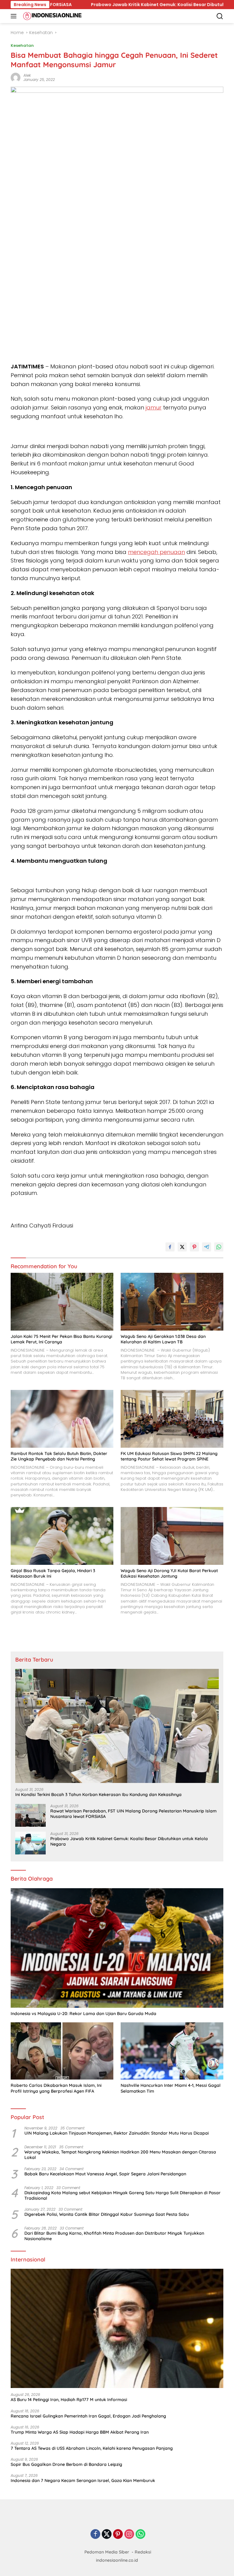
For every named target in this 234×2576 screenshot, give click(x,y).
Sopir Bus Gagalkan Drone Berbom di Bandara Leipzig (66, 2464)
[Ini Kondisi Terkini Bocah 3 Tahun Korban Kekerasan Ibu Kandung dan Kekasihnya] (117, 1726)
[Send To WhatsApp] (219, 1247)
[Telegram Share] (207, 1247)
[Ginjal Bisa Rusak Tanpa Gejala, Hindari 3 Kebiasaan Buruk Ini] (62, 1536)
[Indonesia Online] (52, 16)
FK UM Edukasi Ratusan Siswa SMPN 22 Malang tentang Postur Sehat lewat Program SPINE (169, 1456)
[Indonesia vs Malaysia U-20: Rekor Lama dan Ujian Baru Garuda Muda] (117, 1948)
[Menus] (15, 16)
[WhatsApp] (140, 2534)
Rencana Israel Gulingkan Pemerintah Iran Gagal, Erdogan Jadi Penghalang (88, 2416)
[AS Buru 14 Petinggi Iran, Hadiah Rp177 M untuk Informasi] (117, 2329)
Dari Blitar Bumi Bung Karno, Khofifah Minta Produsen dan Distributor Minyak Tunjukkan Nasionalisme (114, 2236)
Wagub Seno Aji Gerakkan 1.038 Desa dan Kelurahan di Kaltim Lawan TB (163, 1339)
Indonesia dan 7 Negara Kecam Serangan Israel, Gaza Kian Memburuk (83, 2480)
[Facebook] (95, 2534)
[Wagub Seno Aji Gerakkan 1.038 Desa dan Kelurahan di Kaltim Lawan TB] (172, 1302)
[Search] (220, 16)
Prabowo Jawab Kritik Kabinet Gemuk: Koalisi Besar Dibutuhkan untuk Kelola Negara (121, 5)
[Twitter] (107, 2534)
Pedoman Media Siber (107, 2552)
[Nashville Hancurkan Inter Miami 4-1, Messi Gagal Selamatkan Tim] (172, 2051)
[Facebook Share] (170, 1247)
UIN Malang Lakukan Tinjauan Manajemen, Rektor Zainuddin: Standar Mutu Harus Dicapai (117, 2133)
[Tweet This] (182, 1247)
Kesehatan (22, 45)
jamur (154, 407)
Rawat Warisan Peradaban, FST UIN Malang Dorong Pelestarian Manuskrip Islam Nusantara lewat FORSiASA (133, 1814)
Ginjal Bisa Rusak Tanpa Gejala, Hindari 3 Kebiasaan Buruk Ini (53, 1573)
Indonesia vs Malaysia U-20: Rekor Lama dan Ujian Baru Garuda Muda (83, 2014)
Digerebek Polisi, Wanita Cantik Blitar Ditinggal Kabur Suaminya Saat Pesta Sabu (107, 2214)
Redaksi (143, 2552)
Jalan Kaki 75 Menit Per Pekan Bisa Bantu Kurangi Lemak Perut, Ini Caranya (61, 1339)
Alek (27, 75)
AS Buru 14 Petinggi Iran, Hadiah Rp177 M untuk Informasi (69, 2400)
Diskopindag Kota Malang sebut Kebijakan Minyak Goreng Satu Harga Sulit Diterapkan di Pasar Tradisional (122, 2195)
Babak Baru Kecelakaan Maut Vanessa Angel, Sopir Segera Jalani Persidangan (105, 2174)
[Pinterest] (118, 2534)
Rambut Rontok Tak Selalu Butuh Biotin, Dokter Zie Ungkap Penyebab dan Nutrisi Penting (59, 1456)
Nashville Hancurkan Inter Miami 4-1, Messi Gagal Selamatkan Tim (171, 2088)
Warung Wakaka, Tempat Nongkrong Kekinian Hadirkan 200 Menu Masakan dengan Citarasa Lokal (120, 2155)
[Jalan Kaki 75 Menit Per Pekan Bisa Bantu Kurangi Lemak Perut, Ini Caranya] (62, 1302)
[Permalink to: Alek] (16, 77)
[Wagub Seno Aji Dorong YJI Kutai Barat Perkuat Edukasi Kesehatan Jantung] (172, 1536)
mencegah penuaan (156, 552)
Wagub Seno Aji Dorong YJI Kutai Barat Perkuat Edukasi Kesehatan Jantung (169, 1573)
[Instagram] (129, 2534)
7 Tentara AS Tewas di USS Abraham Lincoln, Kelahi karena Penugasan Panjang (92, 2448)
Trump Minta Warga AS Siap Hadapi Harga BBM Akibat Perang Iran (80, 2432)
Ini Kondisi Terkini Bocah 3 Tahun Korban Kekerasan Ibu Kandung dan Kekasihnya (98, 1794)
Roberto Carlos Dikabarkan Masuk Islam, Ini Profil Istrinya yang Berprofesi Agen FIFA (56, 2088)
